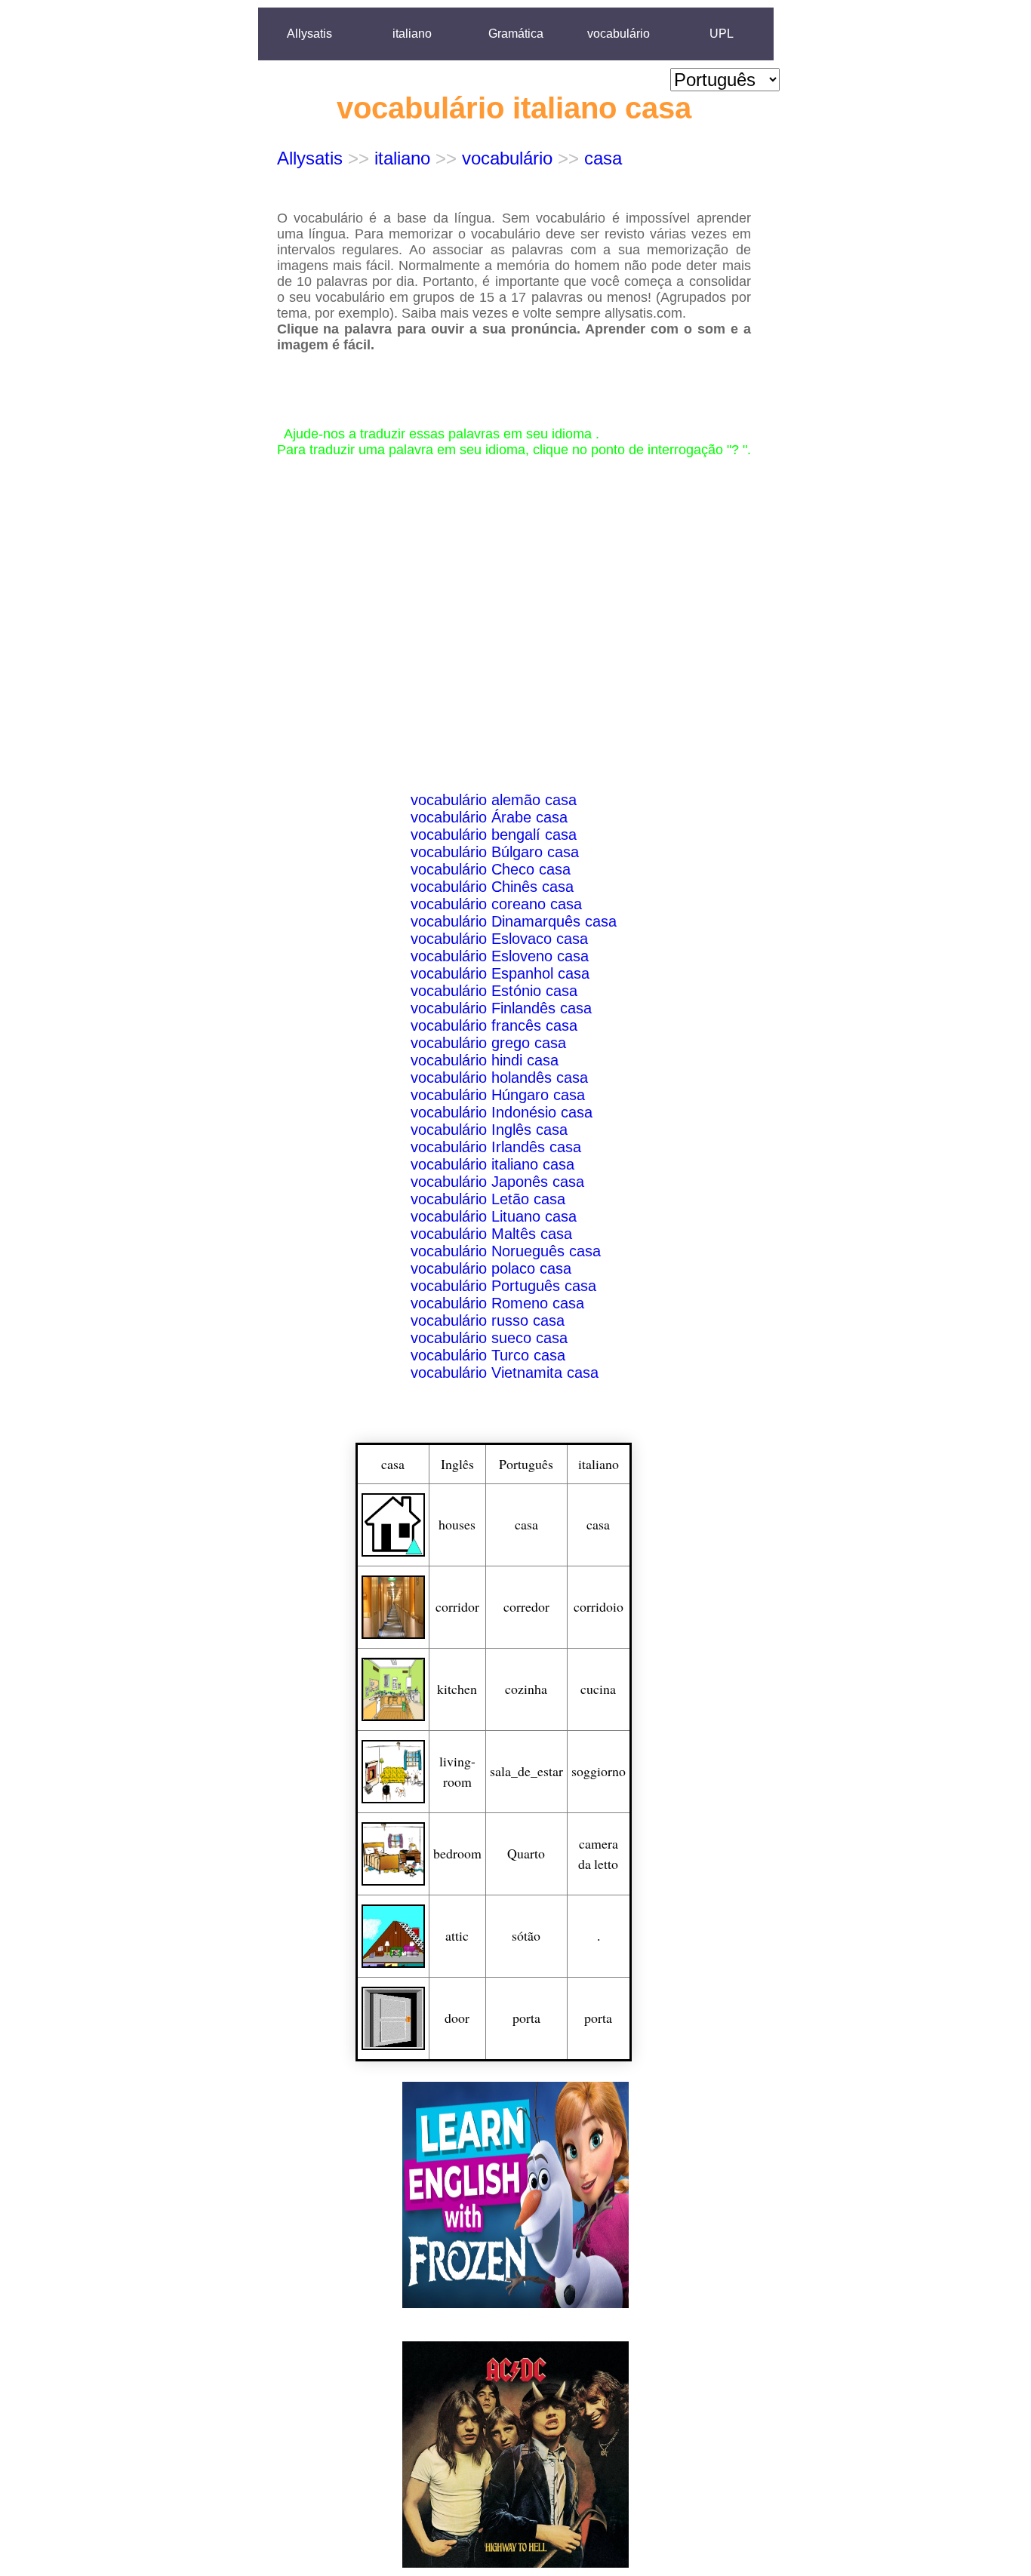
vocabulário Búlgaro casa (495, 852)
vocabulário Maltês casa (491, 1234)
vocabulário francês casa (494, 1025)
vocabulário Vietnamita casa (505, 1373)
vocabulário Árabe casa (489, 817)
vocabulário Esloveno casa (500, 956)
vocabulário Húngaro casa (498, 1095)
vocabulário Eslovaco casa (499, 939)
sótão (526, 1935)
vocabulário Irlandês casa (496, 1147)
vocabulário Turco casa (488, 1355)
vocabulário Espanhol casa (500, 973)
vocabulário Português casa (503, 1286)
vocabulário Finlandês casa (501, 1008)
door (457, 2018)
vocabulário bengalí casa (494, 835)
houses (457, 1524)
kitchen (457, 1689)
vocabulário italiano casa (492, 1164)
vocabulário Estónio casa (494, 991)
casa (603, 158)
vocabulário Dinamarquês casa (514, 921)
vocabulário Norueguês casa (506, 1251)
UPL (722, 34)
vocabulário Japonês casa (497, 1182)
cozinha (526, 1689)
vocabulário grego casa (488, 1043)
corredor (526, 1606)
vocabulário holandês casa (499, 1077)
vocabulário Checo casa (491, 869)
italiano (412, 34)
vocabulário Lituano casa (494, 1216)
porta (526, 2018)
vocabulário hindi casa (485, 1060)
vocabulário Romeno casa (497, 1303)
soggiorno (599, 1771)
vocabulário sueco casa (489, 1338)
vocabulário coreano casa (496, 904)
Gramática (516, 34)
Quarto (526, 1853)
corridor (457, 1606)
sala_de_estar (526, 1771)
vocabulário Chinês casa (492, 887)
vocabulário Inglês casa (489, 1130)
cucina (598, 1689)
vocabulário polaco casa (491, 1268)
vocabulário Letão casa (488, 1199)
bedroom (457, 1853)
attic (457, 1935)
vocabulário (619, 34)
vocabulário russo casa (488, 1320)
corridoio (599, 1606)
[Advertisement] (516, 586)
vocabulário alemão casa (494, 800)
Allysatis (309, 34)
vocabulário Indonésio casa (502, 1112)
